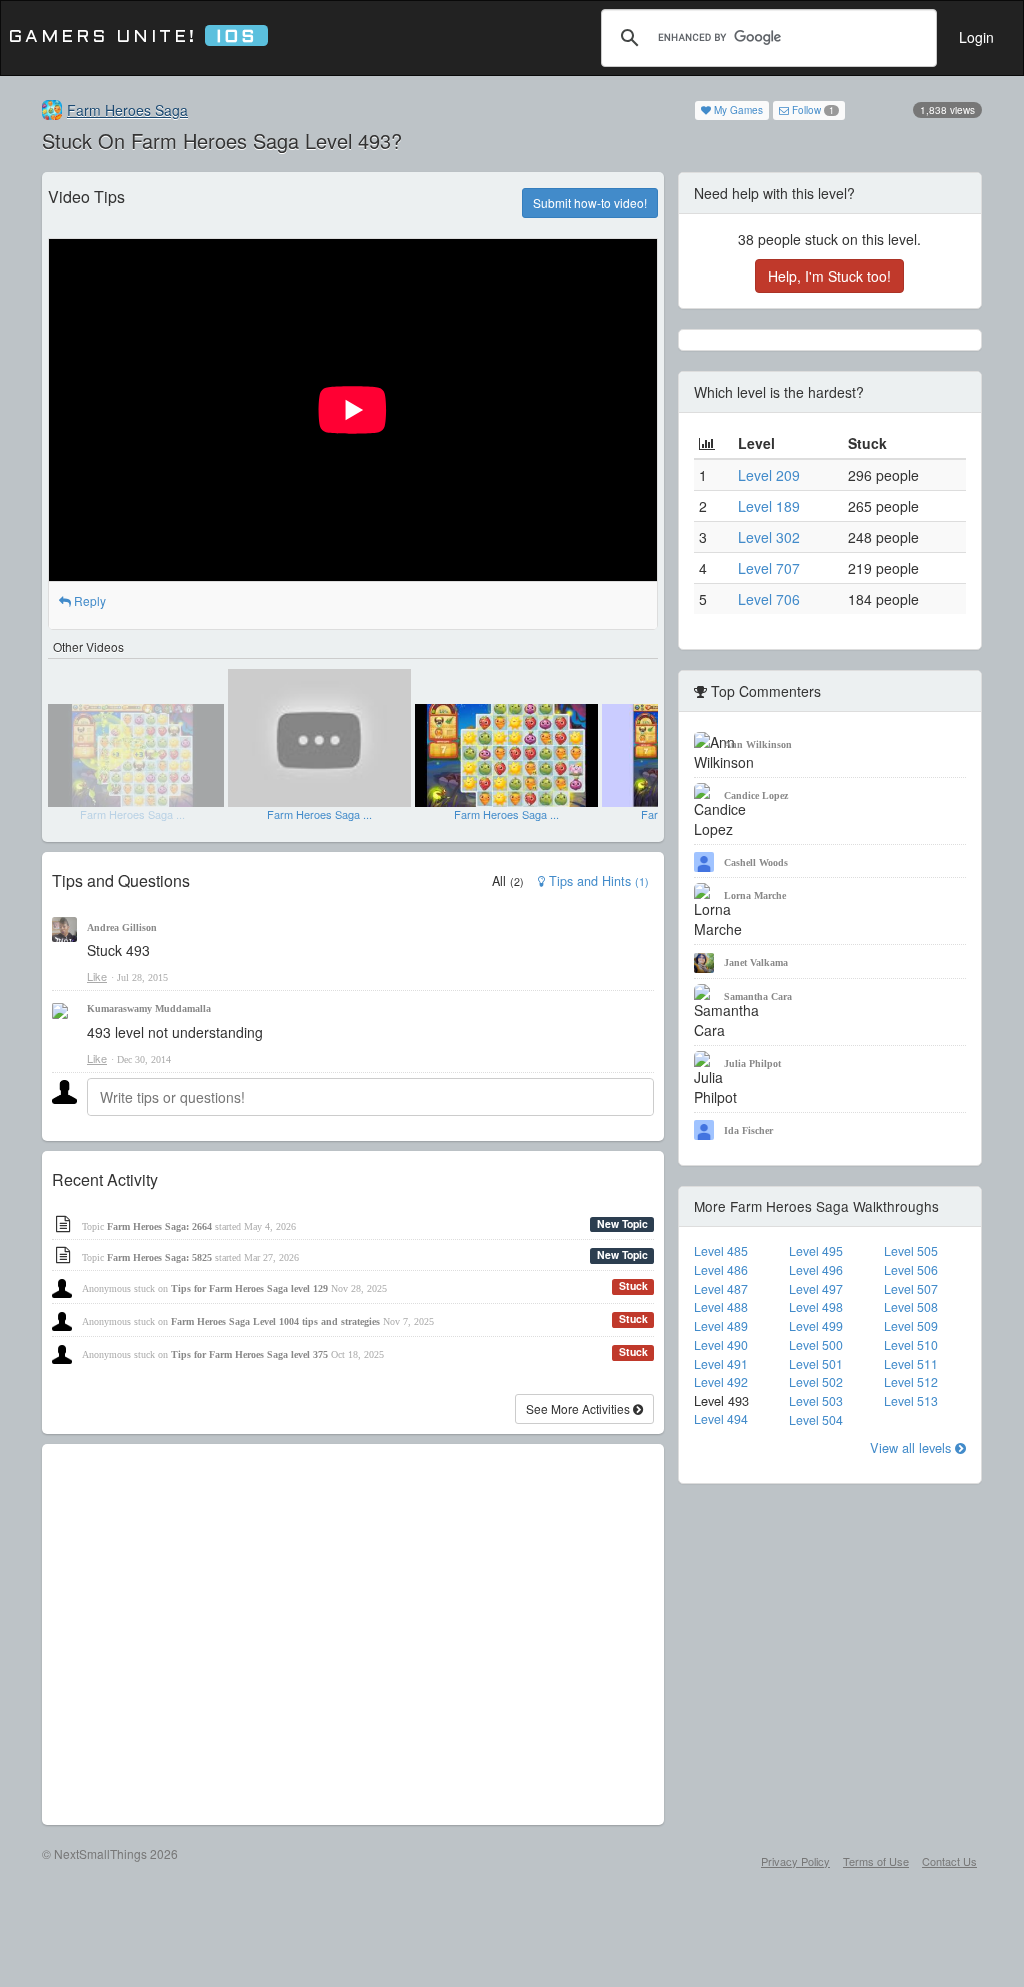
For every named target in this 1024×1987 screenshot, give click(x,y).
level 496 (816, 1270)
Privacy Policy (795, 1861)
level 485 (721, 1251)
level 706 (769, 599)
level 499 (816, 1326)
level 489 (721, 1326)
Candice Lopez (756, 795)
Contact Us (949, 1861)
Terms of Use (876, 1861)
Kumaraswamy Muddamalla (149, 1008)
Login (976, 37)
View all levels (912, 1447)
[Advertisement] (353, 1634)
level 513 (911, 1401)
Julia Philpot (752, 1063)
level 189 (769, 506)
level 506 (911, 1270)
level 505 (911, 1251)
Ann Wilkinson (758, 744)
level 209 (769, 475)
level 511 (911, 1364)
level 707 (769, 568)
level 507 (911, 1289)
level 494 (721, 1419)
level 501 (816, 1364)
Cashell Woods (756, 862)
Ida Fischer (748, 1130)
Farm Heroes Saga (127, 110)
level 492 (721, 1382)
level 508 (911, 1307)
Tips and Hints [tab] (597, 881)
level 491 (721, 1364)
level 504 (816, 1420)
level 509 (911, 1326)
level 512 (911, 1382)
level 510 (911, 1345)
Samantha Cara (758, 996)
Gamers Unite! (132, 37)
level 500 (816, 1345)
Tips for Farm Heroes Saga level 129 (249, 1288)
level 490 (721, 1345)
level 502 (816, 1382)
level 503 (816, 1401)
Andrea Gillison (122, 927)
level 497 (816, 1289)
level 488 (721, 1307)
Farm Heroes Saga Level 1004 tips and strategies (275, 1321)
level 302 (769, 537)
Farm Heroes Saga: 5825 (159, 1257)
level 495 (816, 1251)
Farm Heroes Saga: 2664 (159, 1226)
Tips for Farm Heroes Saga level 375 (249, 1354)
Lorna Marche (755, 895)
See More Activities (579, 1408)
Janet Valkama (756, 962)
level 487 (721, 1289)
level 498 (816, 1307)
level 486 (721, 1270)
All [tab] (508, 881)
